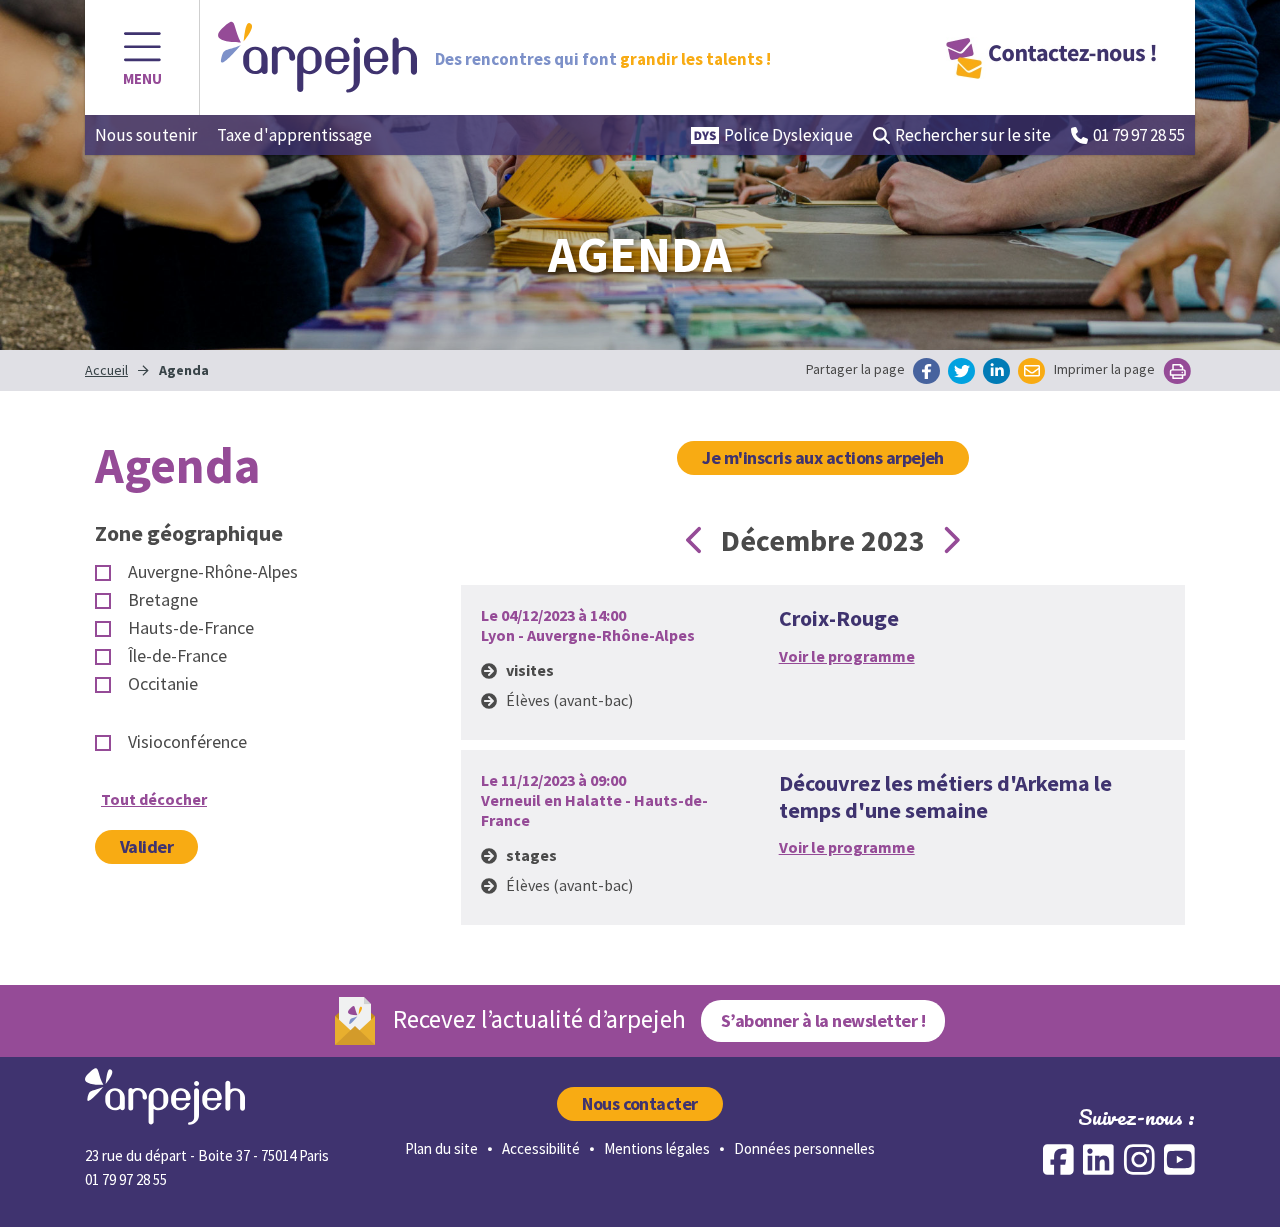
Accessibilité (541, 1148)
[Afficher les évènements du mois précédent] (695, 540)
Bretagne (163, 600)
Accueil (106, 370)
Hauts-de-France (191, 628)
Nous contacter (640, 1103)
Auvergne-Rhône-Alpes (213, 572)
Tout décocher (154, 799)
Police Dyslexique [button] (788, 135)
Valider (146, 846)
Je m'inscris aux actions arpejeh (823, 457)
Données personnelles (804, 1148)
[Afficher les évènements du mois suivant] (950, 540)
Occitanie (163, 684)
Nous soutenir (146, 135)
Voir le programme (847, 656)
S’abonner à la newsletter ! (823, 1020)
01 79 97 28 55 (1139, 135)
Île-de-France (177, 656)
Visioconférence (187, 742)
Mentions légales (657, 1148)
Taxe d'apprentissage (294, 135)
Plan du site (441, 1148)
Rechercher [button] (973, 135)
